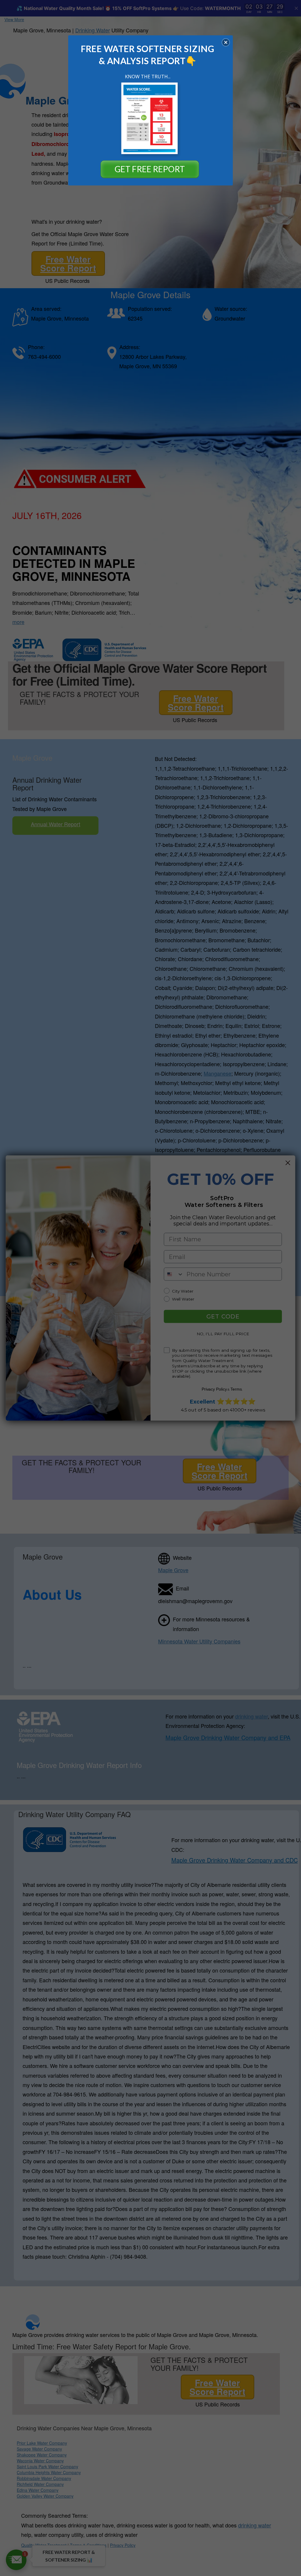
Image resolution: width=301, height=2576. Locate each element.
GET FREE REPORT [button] (150, 169)
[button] (226, 42)
